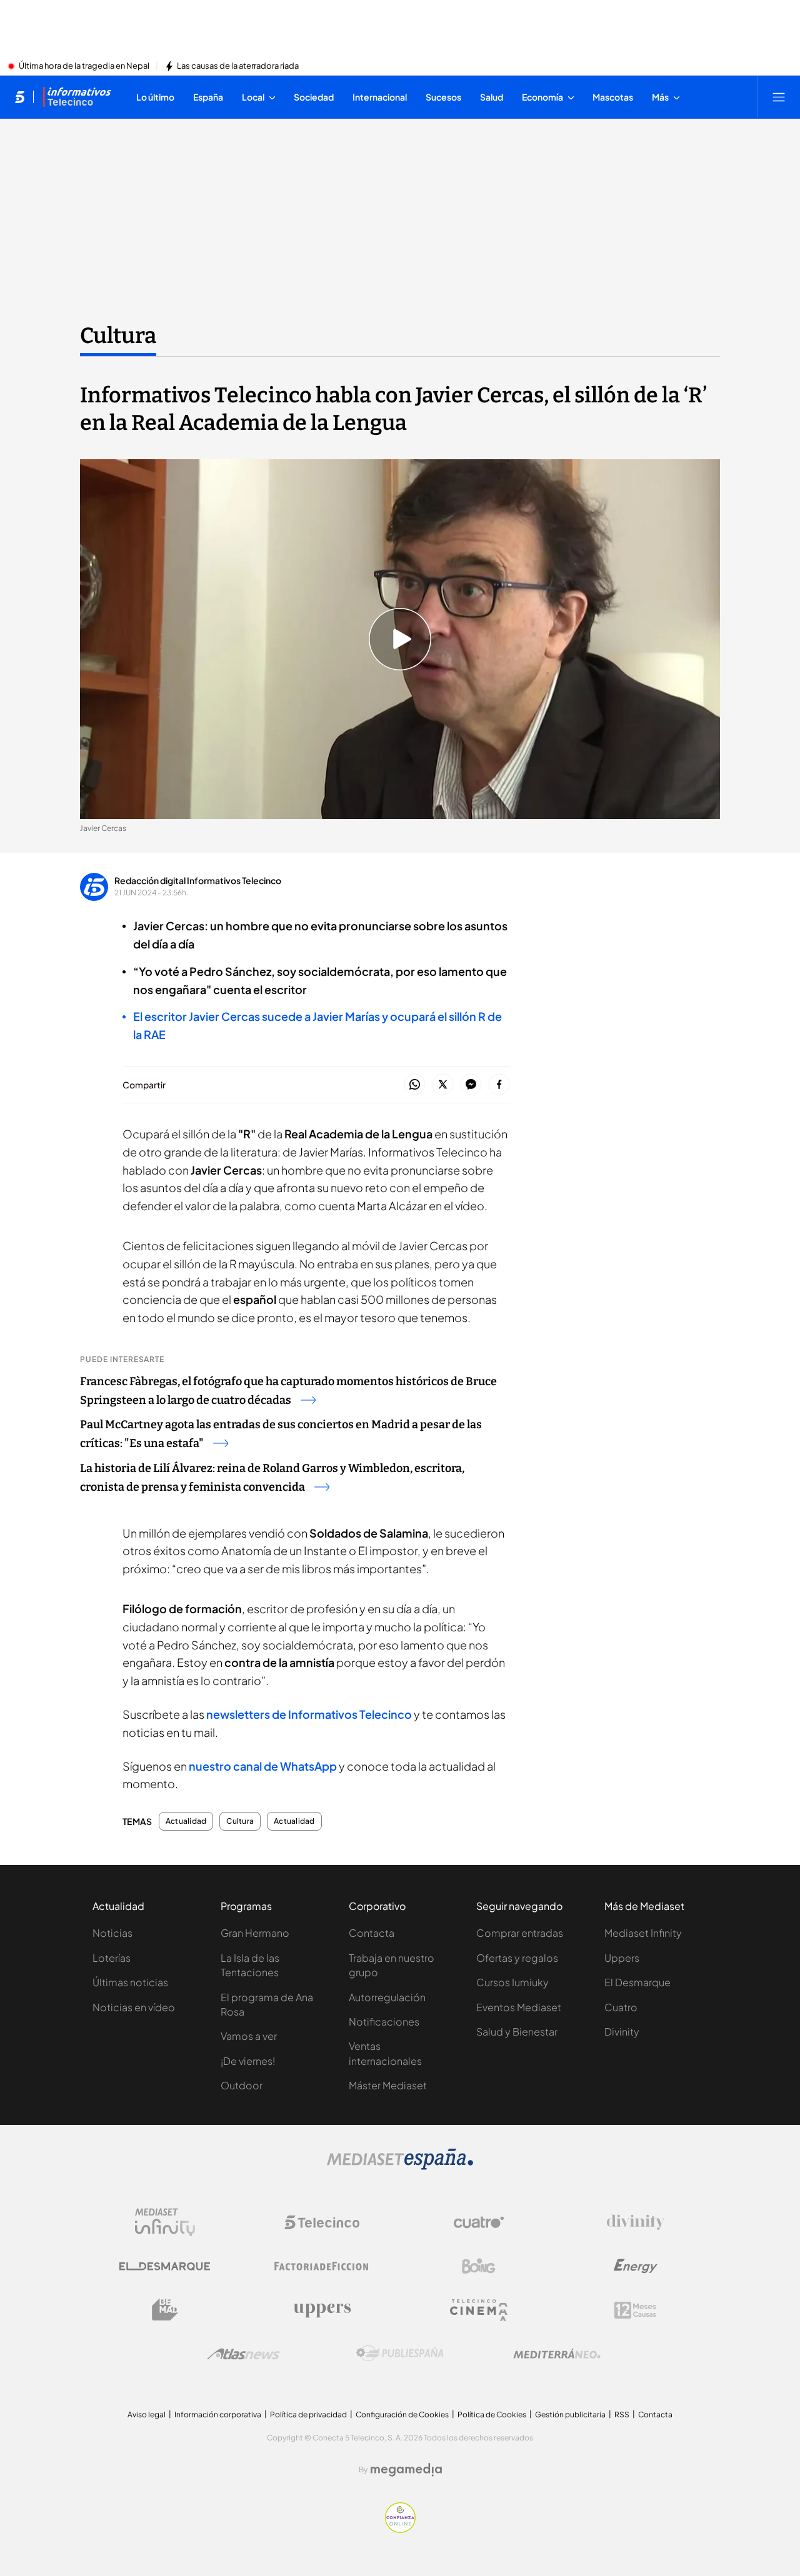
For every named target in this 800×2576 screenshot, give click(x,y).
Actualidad (186, 1821)
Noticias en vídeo (134, 2007)
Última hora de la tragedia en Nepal (84, 66)
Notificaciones (384, 2022)
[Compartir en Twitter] (443, 1085)
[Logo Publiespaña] (400, 2354)
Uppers (622, 1958)
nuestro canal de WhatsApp (263, 1766)
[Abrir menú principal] (779, 97)
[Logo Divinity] (636, 2222)
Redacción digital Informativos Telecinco (198, 880)
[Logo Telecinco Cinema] (479, 2310)
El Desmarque (637, 1982)
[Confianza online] (400, 2529)
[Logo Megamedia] (406, 2470)
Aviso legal (147, 2414)
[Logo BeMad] (165, 2310)
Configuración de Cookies (402, 2414)
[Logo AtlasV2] (243, 2354)
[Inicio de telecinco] (20, 97)
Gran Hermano (255, 1933)
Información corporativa (218, 2414)
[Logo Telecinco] (322, 2222)
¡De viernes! (248, 2061)
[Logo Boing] (479, 2266)
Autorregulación (387, 1997)
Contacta (372, 1933)
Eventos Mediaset (519, 2007)
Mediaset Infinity (643, 1933)
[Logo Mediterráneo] (557, 2354)
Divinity (622, 2031)
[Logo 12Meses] (635, 2310)
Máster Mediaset (388, 2085)
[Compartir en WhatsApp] (415, 1085)
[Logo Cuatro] (479, 2222)
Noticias (112, 1933)
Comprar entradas (520, 1933)
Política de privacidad (308, 2414)
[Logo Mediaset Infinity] (165, 2222)
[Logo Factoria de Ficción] (322, 2266)
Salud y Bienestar (517, 2031)
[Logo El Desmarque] (165, 2266)
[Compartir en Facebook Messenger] (471, 1085)
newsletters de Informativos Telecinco (309, 1714)
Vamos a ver (249, 2036)
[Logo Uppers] (322, 2310)
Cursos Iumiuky (512, 1982)
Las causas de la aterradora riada (238, 66)
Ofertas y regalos (517, 1958)
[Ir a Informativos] (77, 97)
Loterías (112, 1958)
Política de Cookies (492, 2414)
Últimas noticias (130, 1982)
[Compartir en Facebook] (499, 1085)
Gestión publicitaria (570, 2414)
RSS (622, 2414)
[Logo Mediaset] (400, 2166)
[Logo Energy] (636, 2266)
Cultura (118, 336)
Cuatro (621, 2007)
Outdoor (242, 2085)
